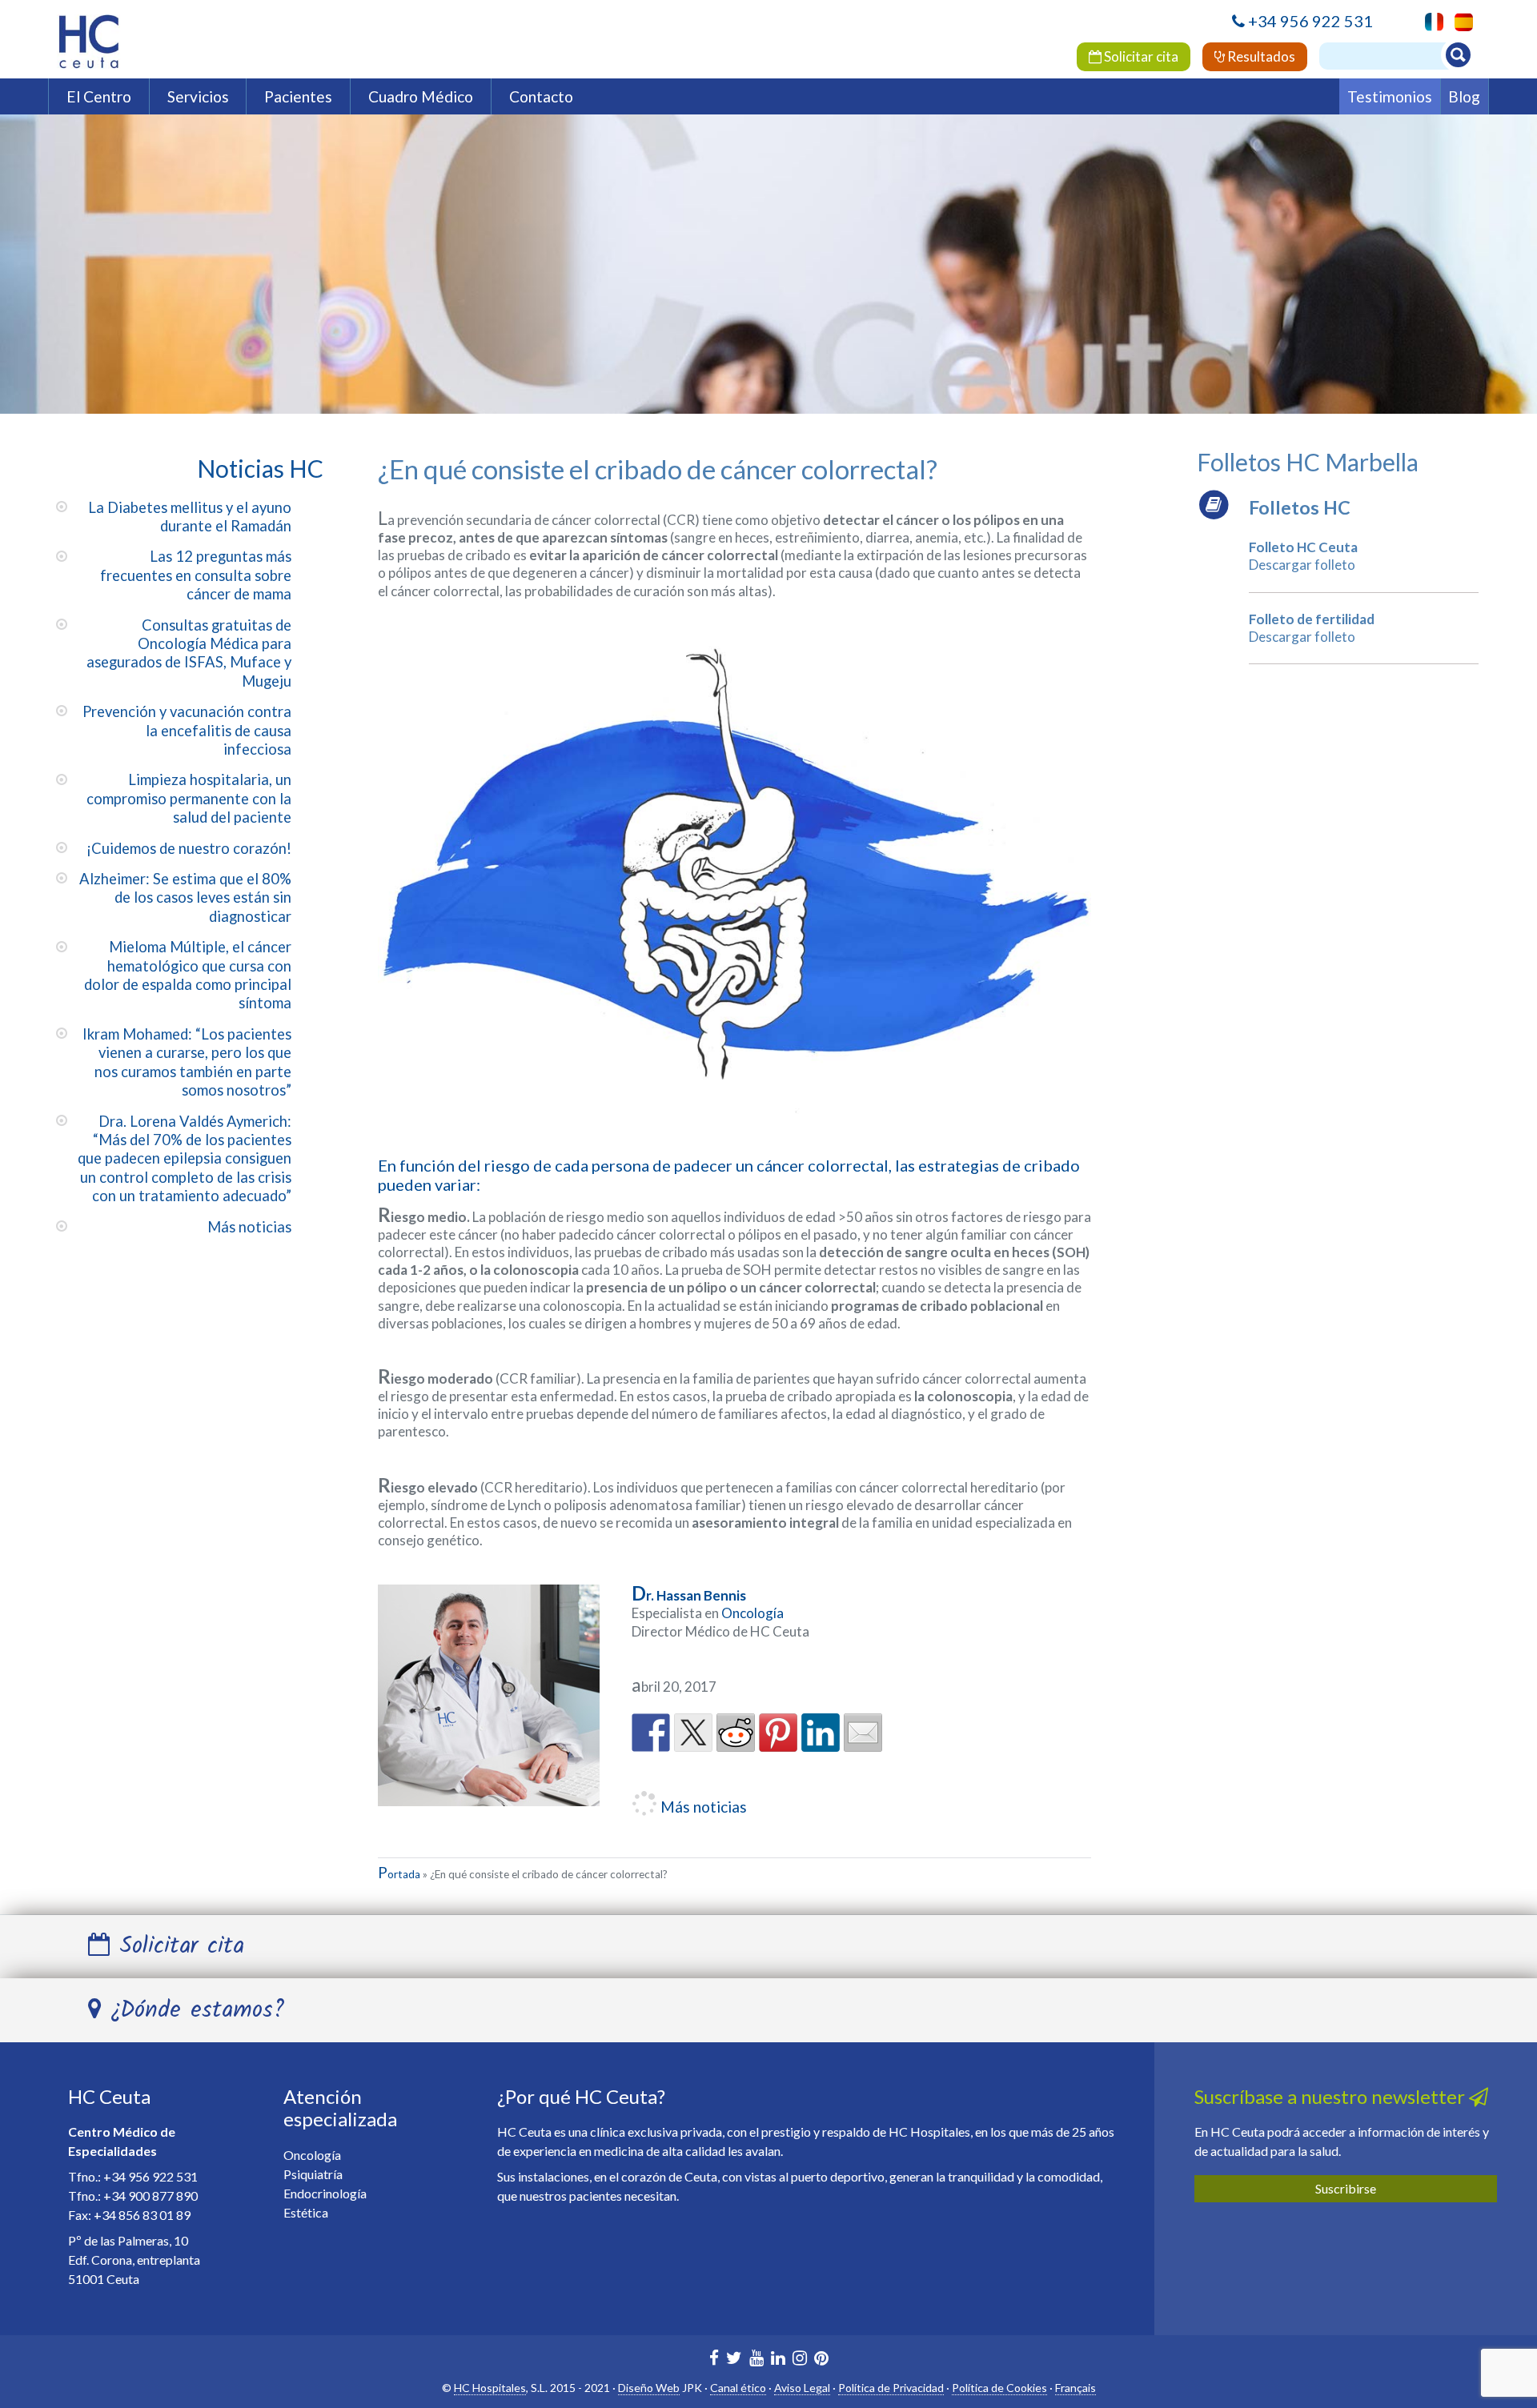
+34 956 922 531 (1310, 21)
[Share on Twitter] (693, 1733)
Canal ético (738, 2388)
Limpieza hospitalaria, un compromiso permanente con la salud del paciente (189, 798)
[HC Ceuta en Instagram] (800, 2360)
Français (1075, 2388)
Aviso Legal (802, 2388)
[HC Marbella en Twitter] (734, 2360)
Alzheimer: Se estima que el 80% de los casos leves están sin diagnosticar (185, 897)
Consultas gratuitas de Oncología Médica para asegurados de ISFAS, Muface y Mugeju (189, 653)
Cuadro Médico (421, 96)
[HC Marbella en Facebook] (714, 2360)
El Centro (99, 96)
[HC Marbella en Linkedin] (778, 2360)
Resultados (1260, 56)
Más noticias (249, 1227)
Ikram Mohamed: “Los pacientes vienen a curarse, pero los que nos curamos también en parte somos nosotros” (187, 1062)
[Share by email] (863, 1733)
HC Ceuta (109, 2096)
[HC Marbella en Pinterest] (821, 2360)
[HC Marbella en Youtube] (756, 2360)
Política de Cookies (999, 2388)
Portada (399, 1874)
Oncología (752, 1613)
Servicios (198, 96)
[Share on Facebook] (651, 1733)
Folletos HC (1300, 507)
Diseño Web (649, 2388)
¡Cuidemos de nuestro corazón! (189, 848)
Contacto (541, 96)
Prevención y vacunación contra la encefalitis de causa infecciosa (187, 730)
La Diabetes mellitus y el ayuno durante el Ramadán (190, 517)
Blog (1464, 96)
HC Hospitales (490, 2388)
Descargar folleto (1302, 565)
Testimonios (1390, 96)
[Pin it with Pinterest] (778, 1733)
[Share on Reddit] (736, 1733)
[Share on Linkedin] (821, 1733)
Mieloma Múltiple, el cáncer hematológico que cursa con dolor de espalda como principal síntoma (188, 975)
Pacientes (298, 96)
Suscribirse (1346, 2188)
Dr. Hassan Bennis (689, 1595)
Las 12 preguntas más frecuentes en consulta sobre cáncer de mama (196, 575)
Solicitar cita (1140, 56)
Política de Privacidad (891, 2388)
